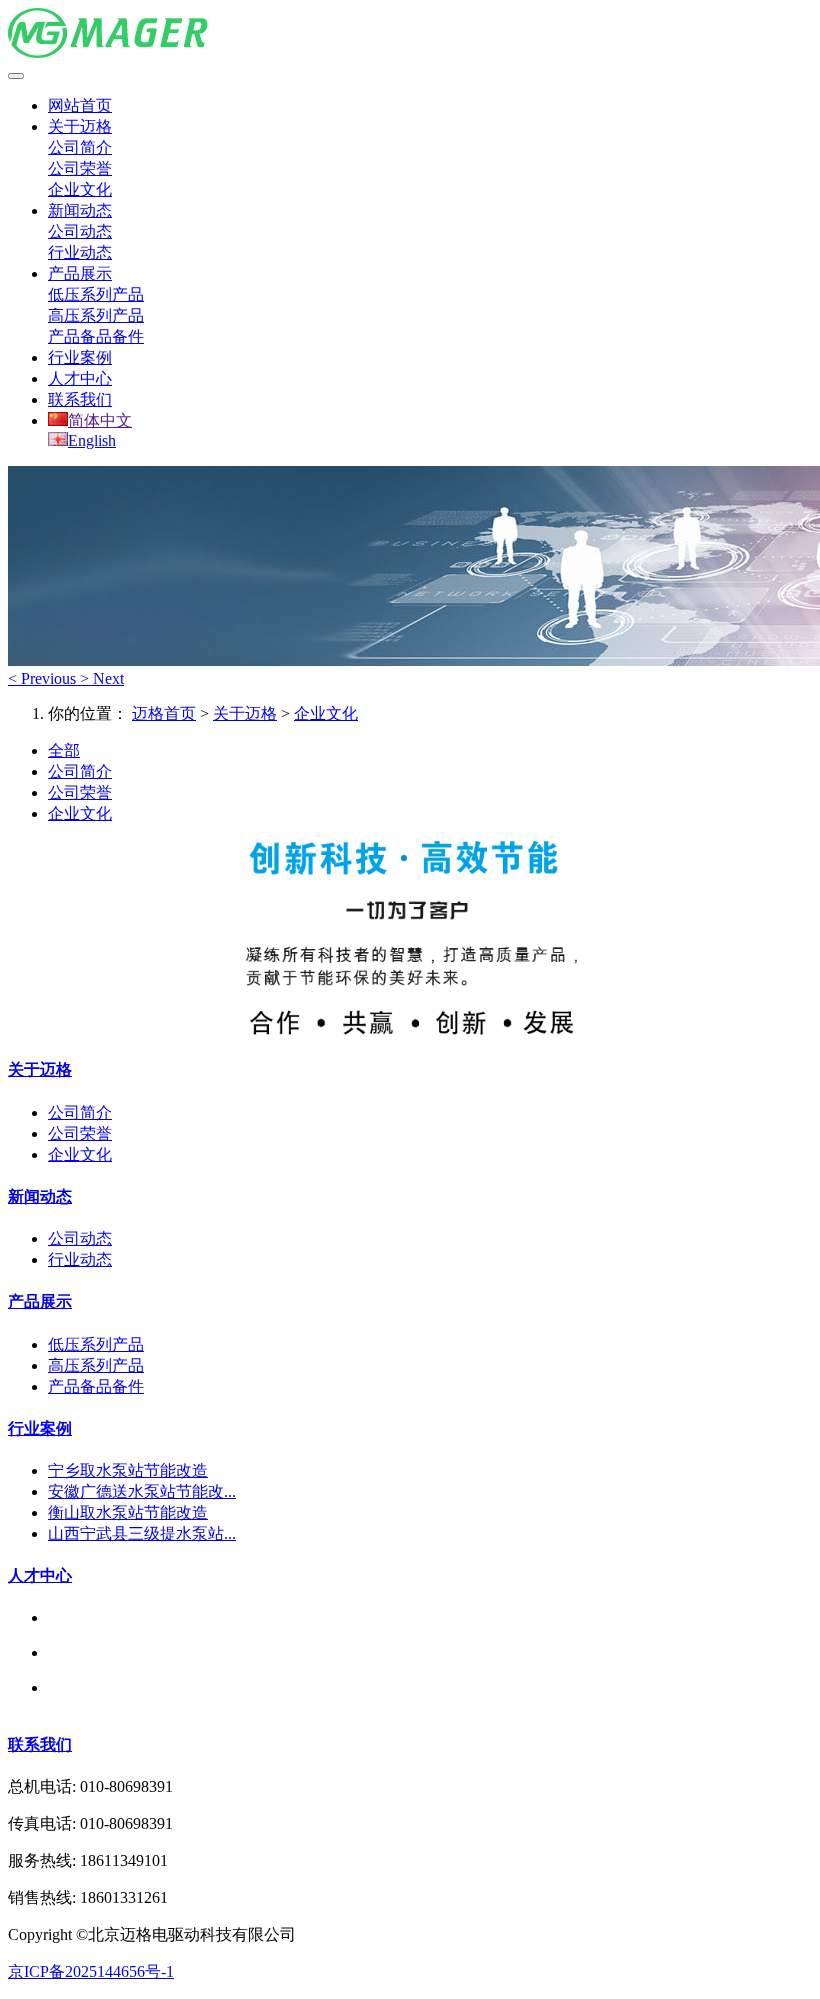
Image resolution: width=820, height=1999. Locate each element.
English (92, 440)
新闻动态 (80, 210)
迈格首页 (164, 713)
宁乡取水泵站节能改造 (128, 1470)
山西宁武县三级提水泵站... (142, 1533)
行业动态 (80, 252)
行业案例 (80, 357)
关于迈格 (80, 126)
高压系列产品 (96, 315)
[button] (44, 678)
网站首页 (80, 105)
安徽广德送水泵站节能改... (142, 1491)
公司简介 (80, 147)
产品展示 (80, 273)
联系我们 (80, 399)
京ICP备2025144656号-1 (91, 1971)
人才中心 (80, 378)
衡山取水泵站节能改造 (128, 1512)
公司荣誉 (80, 168)
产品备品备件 (96, 336)
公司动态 (80, 231)
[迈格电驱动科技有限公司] (410, 35)
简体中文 (100, 420)
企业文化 (80, 189)
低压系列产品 (96, 294)
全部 (64, 750)
